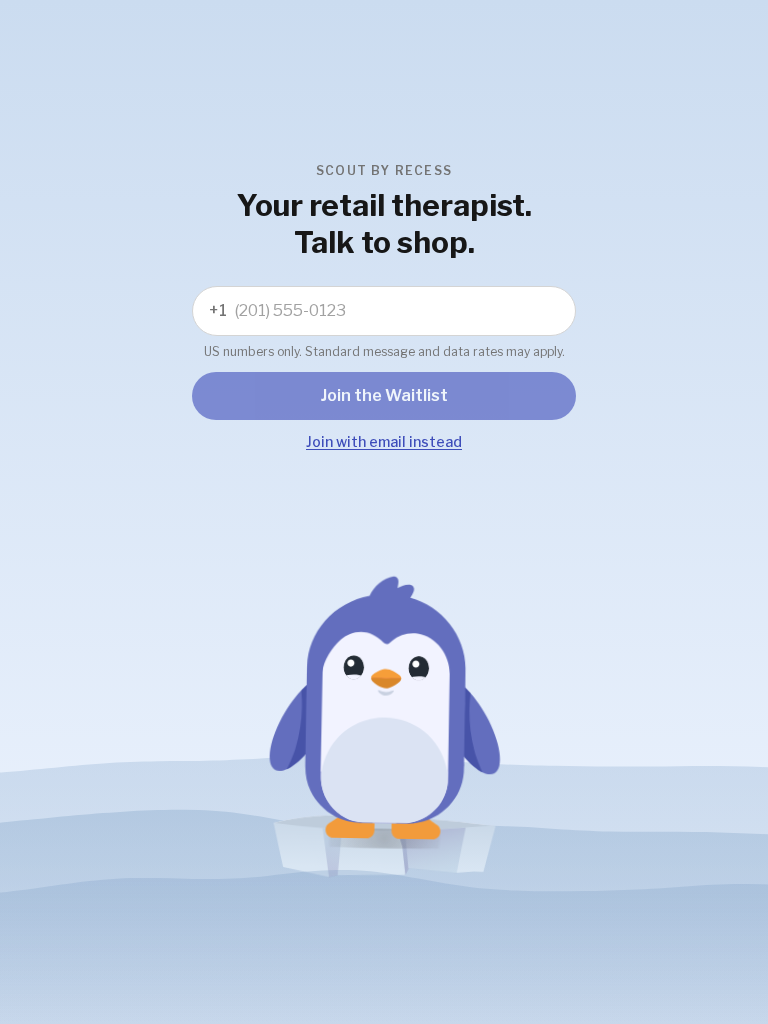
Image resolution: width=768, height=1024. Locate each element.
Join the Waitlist (384, 395)
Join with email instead (384, 441)
